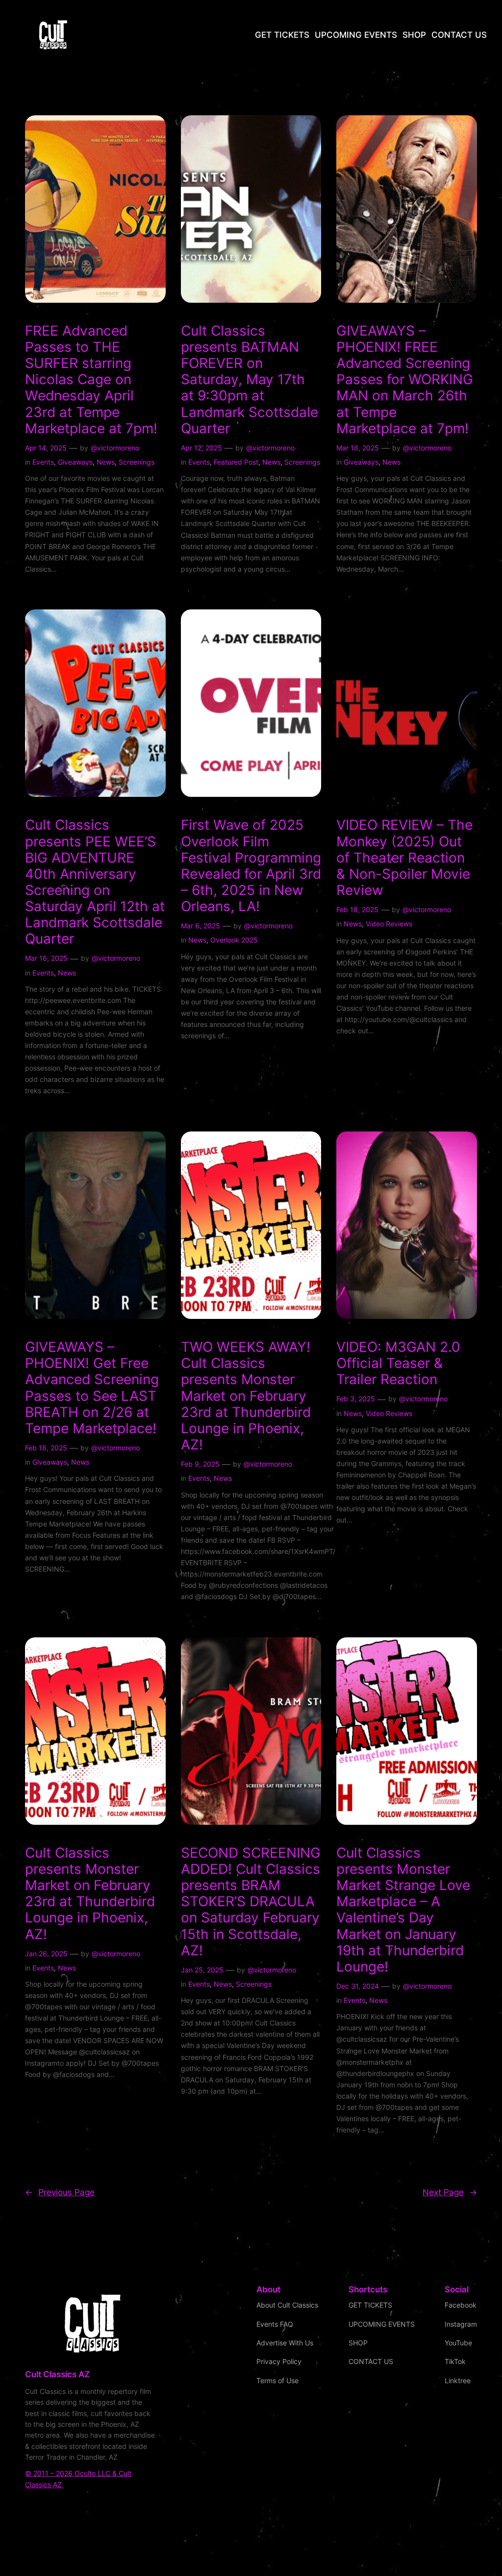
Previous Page (60, 2192)
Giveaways (75, 462)
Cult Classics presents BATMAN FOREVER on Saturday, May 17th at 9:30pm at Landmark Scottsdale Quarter (250, 380)
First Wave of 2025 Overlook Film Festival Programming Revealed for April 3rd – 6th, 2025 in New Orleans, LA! (251, 866)
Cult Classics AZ (57, 2374)
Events (43, 462)
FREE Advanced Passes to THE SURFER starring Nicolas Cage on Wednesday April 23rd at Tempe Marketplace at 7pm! (91, 380)
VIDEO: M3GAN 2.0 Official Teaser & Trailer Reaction (398, 1363)
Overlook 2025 (234, 940)
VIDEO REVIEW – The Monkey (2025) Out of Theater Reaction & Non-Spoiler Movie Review (404, 858)
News (106, 462)
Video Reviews (389, 924)
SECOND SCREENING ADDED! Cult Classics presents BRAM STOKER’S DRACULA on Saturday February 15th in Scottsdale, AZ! (251, 1902)
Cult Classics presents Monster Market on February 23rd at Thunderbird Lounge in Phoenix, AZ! (90, 1894)
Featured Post (236, 462)
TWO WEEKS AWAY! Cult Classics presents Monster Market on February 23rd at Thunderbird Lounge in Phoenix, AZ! (246, 1396)
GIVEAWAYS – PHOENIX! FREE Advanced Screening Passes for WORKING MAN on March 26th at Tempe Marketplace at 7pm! (405, 380)
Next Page (450, 2192)
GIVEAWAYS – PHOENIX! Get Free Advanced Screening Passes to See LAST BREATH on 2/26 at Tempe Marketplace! (92, 1388)
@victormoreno (115, 448)
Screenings (137, 462)
